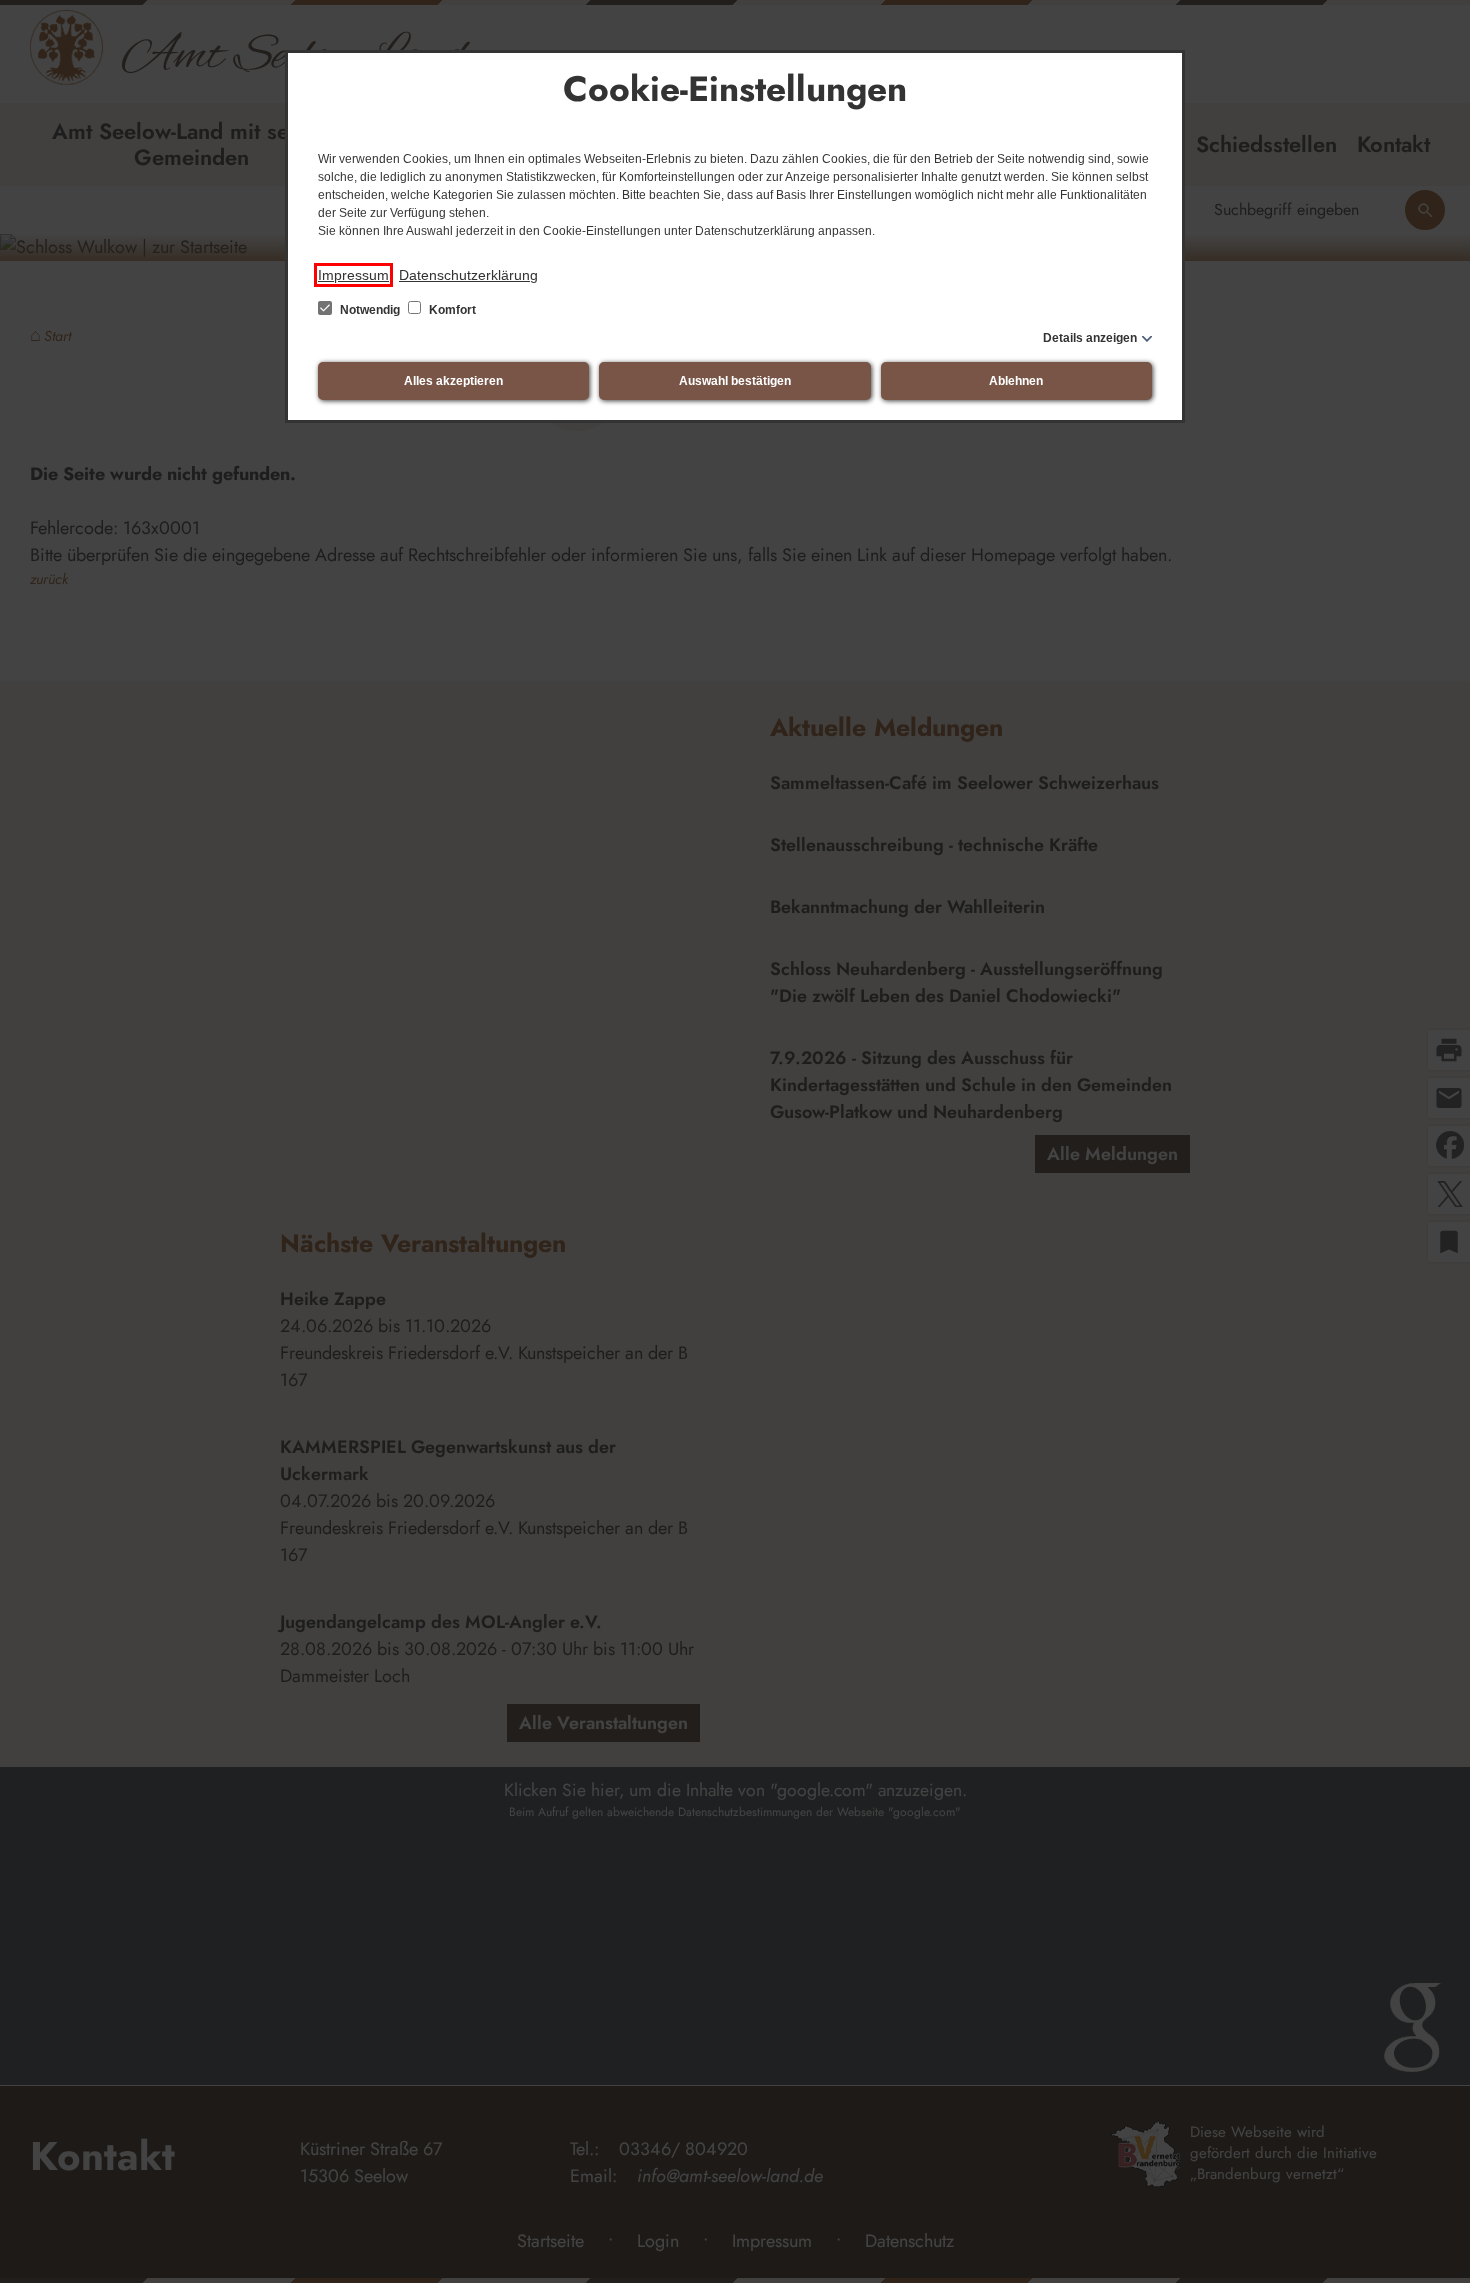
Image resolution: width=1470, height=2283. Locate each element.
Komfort (451, 310)
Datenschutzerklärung (468, 275)
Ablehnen (1016, 381)
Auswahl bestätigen (735, 381)
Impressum (353, 275)
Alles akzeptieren (453, 381)
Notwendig (370, 310)
